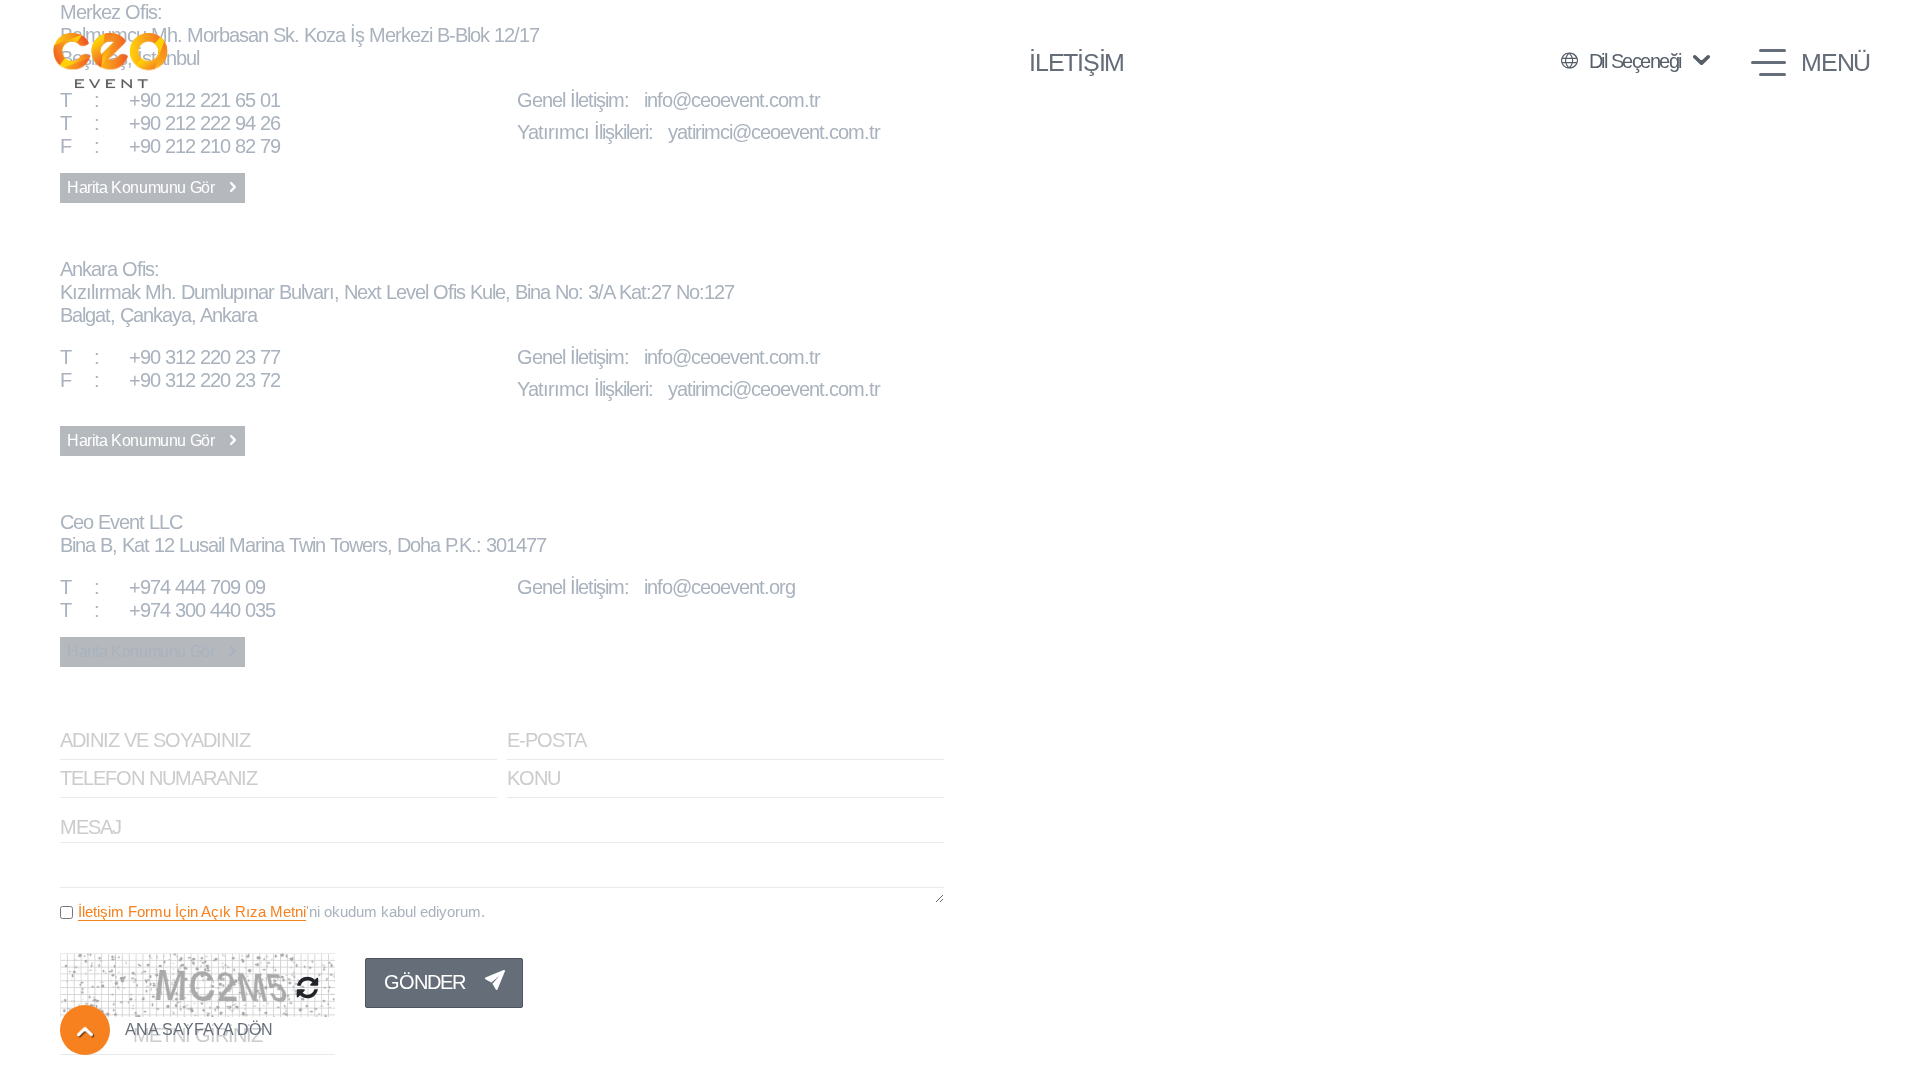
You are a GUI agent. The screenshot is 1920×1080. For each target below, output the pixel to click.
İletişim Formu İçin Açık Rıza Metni (192, 911)
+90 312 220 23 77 (170, 357)
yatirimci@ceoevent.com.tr (774, 132)
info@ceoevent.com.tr (732, 100)
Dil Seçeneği (1635, 61)
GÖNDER (427, 982)
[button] (1810, 62)
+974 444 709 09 (162, 587)
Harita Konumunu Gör (142, 187)
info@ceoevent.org (719, 587)
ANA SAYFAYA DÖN (199, 1029)
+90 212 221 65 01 (170, 100)
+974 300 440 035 (167, 610)
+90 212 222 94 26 (170, 123)
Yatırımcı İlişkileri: (592, 132)
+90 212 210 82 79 (170, 146)
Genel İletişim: (580, 100)
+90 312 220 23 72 (170, 380)
